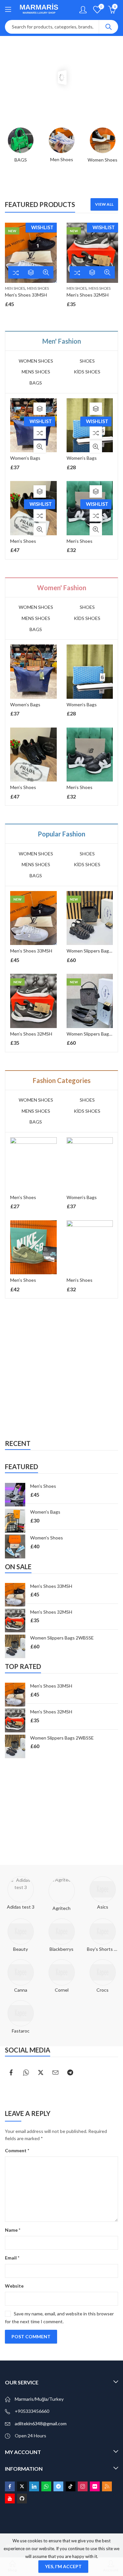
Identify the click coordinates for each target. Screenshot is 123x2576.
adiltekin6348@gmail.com (41, 2423)
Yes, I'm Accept (63, 2566)
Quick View (46, 272)
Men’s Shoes (23, 541)
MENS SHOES (38, 288)
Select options (31, 272)
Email (12, 2258)
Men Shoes (15, 288)
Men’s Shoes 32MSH (88, 295)
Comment (17, 2150)
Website (14, 2286)
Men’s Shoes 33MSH (26, 295)
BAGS (36, 383)
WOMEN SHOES (36, 361)
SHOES (87, 361)
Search (109, 27)
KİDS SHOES (87, 372)
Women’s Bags (25, 458)
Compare (16, 272)
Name (13, 2230)
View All (104, 204)
